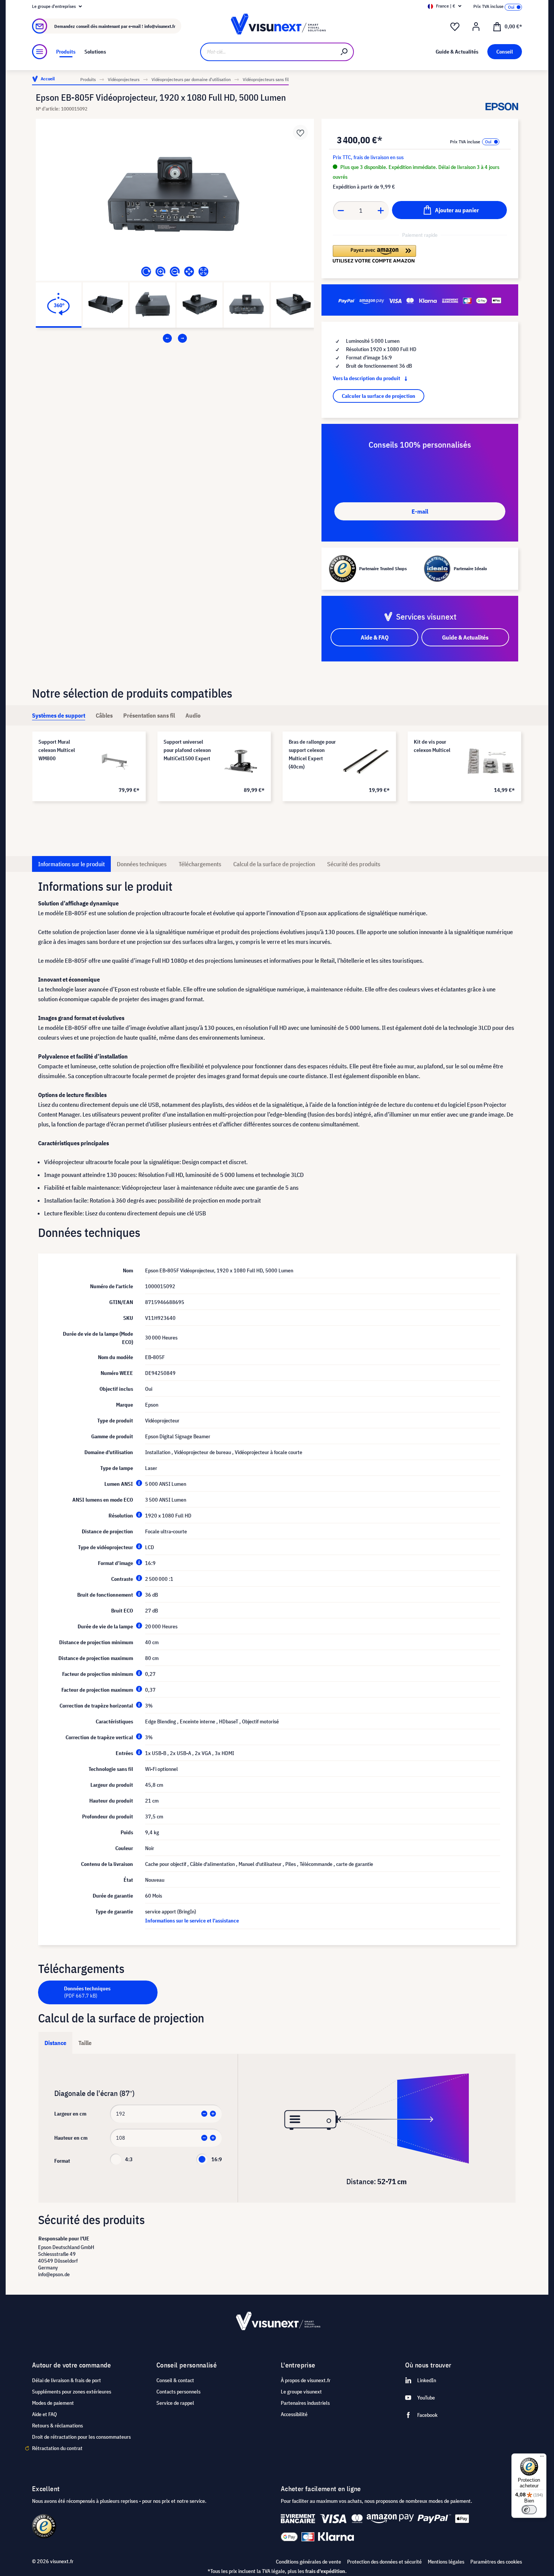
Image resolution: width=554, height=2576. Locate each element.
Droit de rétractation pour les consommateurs (81, 2437)
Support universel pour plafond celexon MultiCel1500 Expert (187, 750)
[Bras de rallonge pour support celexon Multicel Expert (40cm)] (366, 761)
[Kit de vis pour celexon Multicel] (491, 761)
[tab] (59, 715)
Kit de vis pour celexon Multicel (432, 746)
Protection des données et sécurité (384, 2562)
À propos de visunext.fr (306, 2380)
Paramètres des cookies (496, 2562)
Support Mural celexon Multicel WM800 (57, 750)
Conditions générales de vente (308, 2562)
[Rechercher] (344, 52)
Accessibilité (294, 2414)
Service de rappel (175, 2403)
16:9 (217, 2159)
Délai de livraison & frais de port (67, 2380)
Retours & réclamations (57, 2426)
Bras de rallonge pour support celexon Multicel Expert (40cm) (312, 754)
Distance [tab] (55, 2043)
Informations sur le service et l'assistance (192, 1921)
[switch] (529, 2510)
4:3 (129, 2159)
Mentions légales (446, 2562)
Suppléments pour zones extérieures (72, 2392)
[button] (374, 254)
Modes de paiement (53, 2403)
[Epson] (502, 107)
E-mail (420, 511)
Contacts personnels (178, 2392)
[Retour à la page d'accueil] (277, 26)
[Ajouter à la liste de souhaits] (300, 132)
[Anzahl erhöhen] (381, 210)
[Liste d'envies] (455, 27)
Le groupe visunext (301, 2392)
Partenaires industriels (305, 2403)
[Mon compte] (476, 27)
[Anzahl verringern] (341, 210)
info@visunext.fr (160, 26)
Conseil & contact (175, 2380)
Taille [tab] (85, 2043)
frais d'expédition (325, 2571)
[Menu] (40, 52)
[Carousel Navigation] (175, 338)
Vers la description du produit (367, 378)
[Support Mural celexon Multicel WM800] (116, 761)
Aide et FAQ (44, 2414)
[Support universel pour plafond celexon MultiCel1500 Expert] (241, 761)
